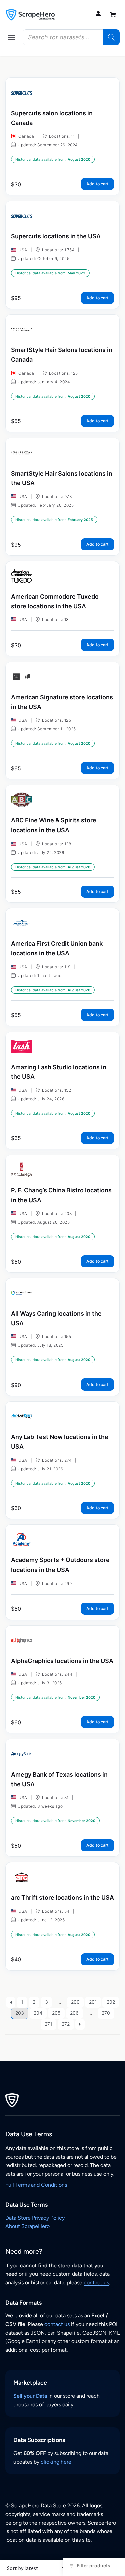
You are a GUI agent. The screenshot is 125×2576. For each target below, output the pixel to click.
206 (74, 2013)
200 (75, 2002)
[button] (11, 37)
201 (93, 2002)
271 (48, 2024)
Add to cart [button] (97, 184)
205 (56, 2013)
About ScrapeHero (27, 2226)
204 (38, 2013)
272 (66, 2024)
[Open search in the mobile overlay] (71, 37)
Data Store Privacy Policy (35, 2218)
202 (111, 2002)
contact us (96, 2283)
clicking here (56, 2462)
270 (106, 2013)
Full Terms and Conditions (36, 2185)
